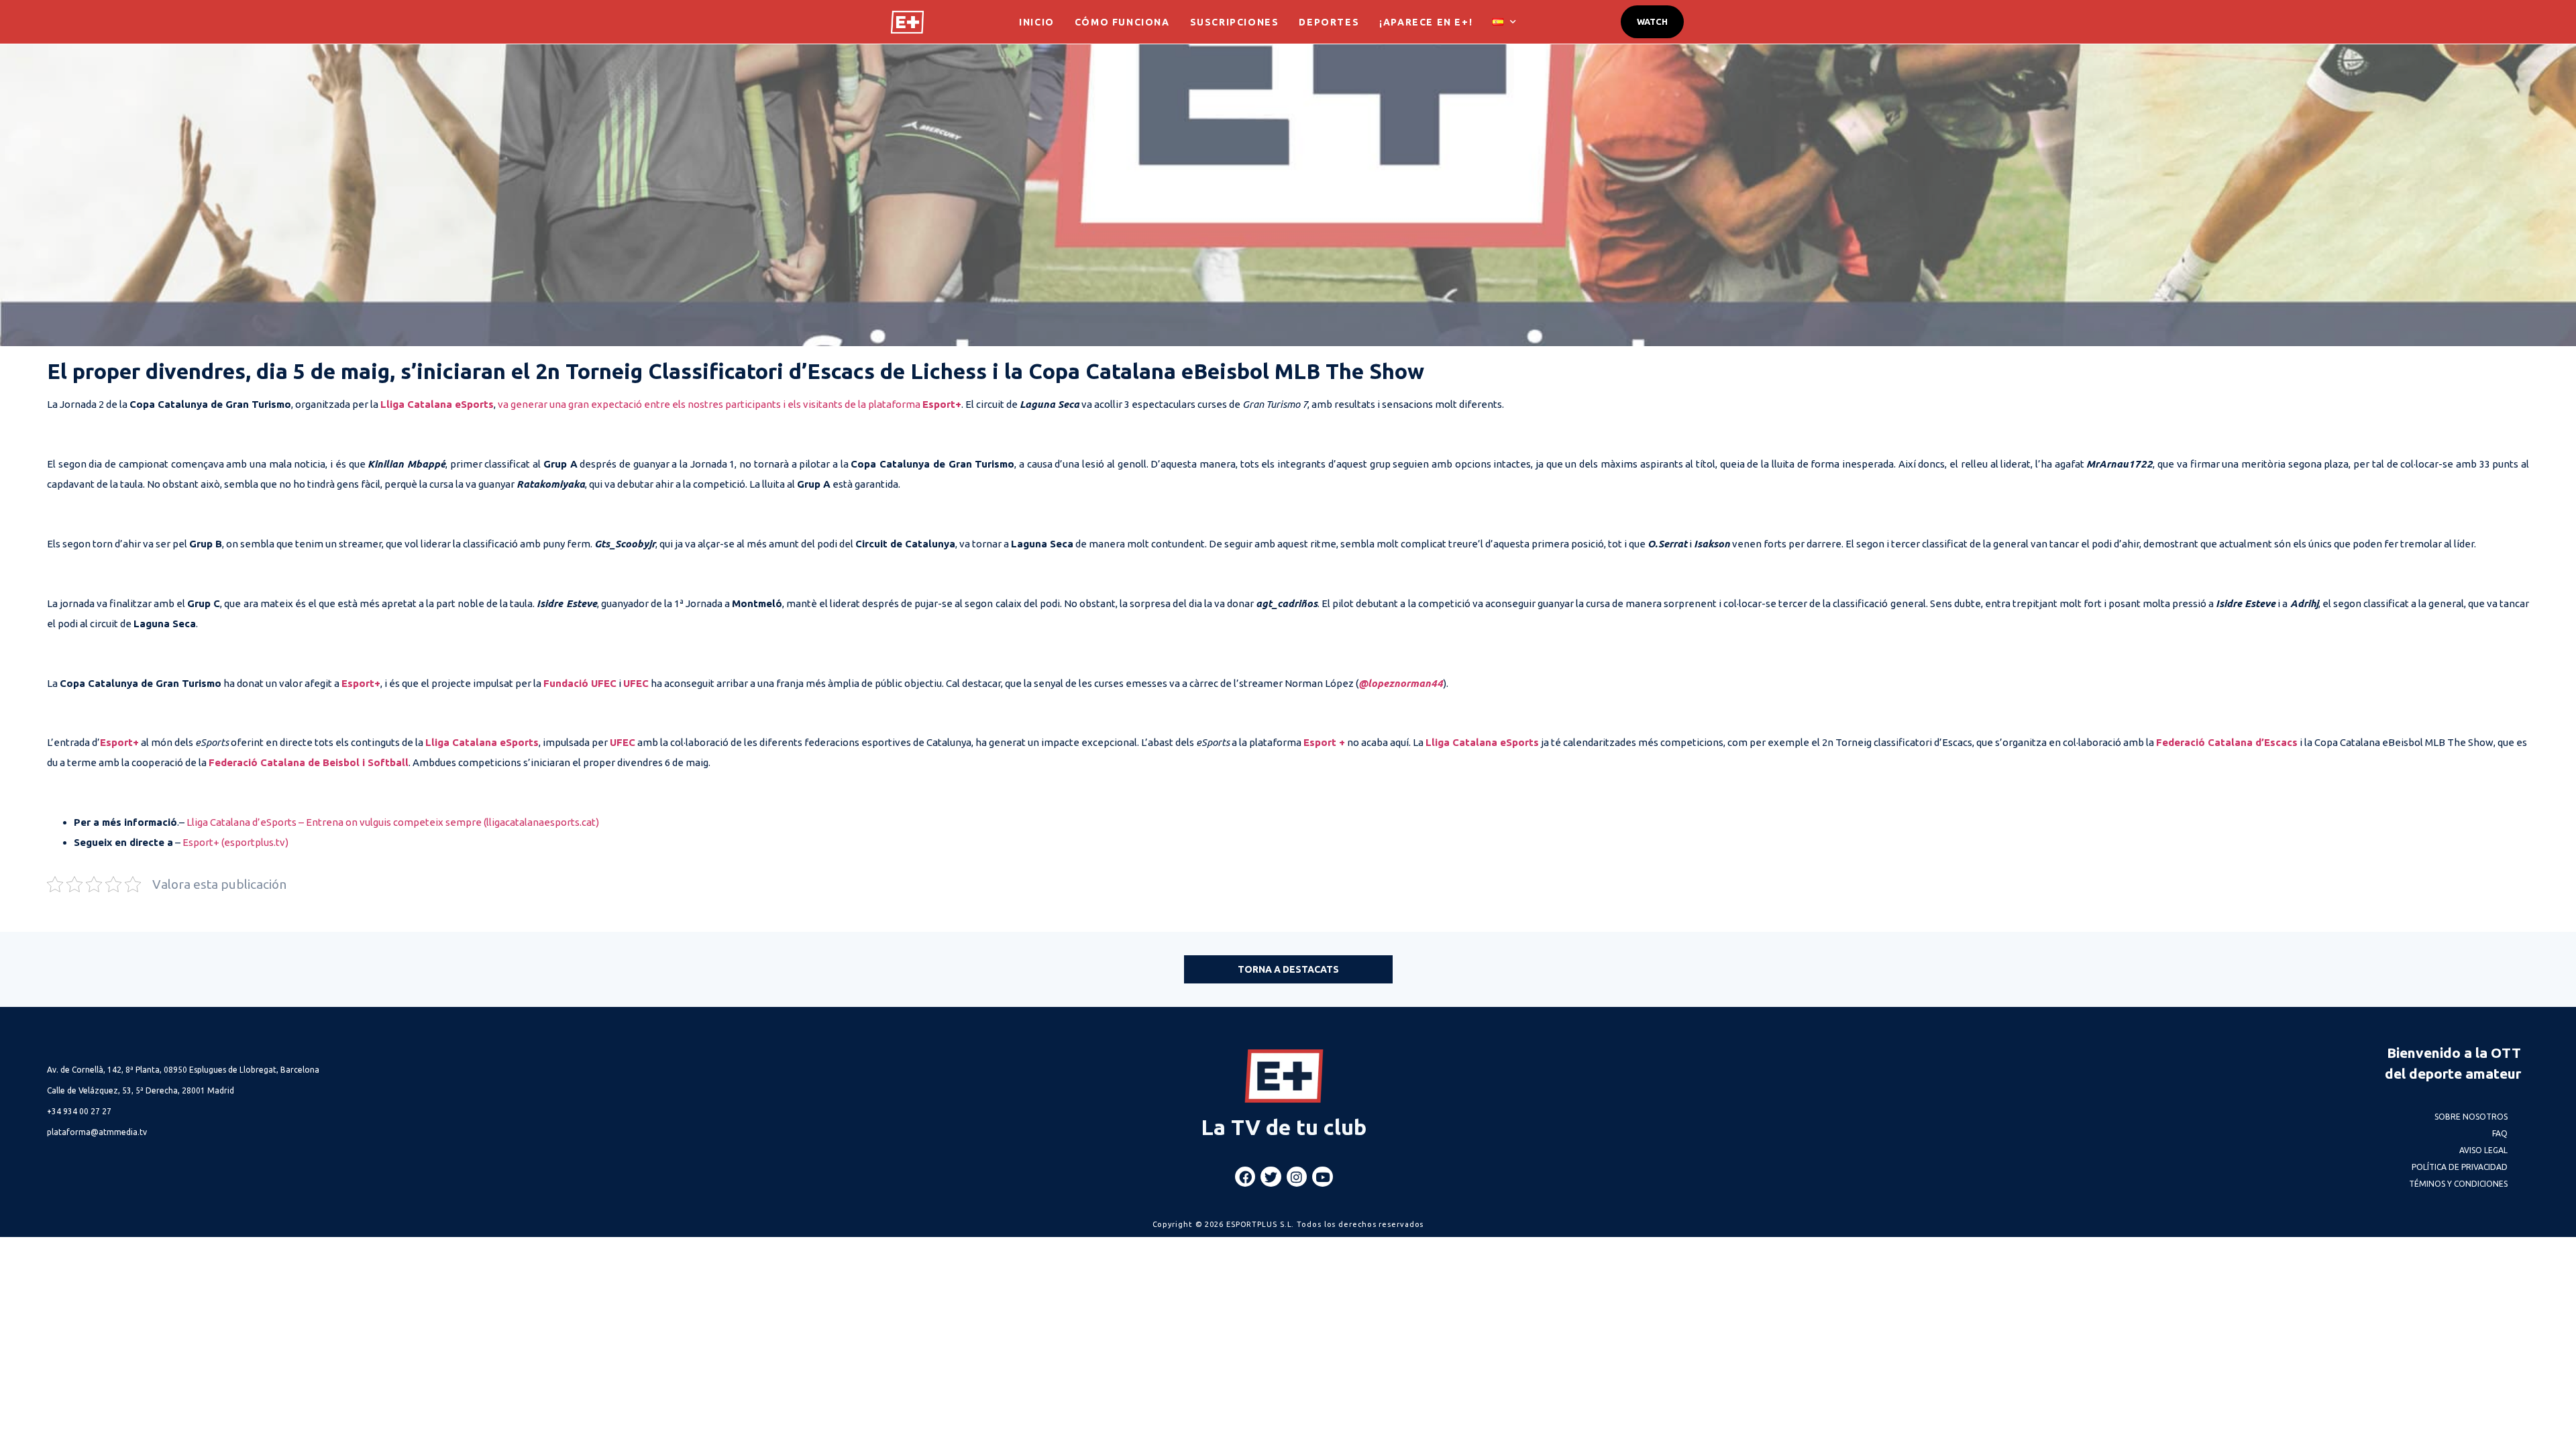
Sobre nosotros (2471, 1117)
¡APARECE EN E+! (1426, 22)
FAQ (2500, 1133)
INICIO (1037, 22)
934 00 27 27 (79, 1111)
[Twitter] (1271, 1177)
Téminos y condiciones (2458, 1184)
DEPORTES (1329, 22)
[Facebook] (1245, 1177)
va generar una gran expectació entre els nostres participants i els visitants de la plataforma (710, 404)
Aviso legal (2483, 1150)
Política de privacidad (2460, 1167)
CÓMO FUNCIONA (1122, 22)
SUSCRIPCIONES (1235, 22)
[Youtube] (1322, 1177)
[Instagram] (1297, 1177)
